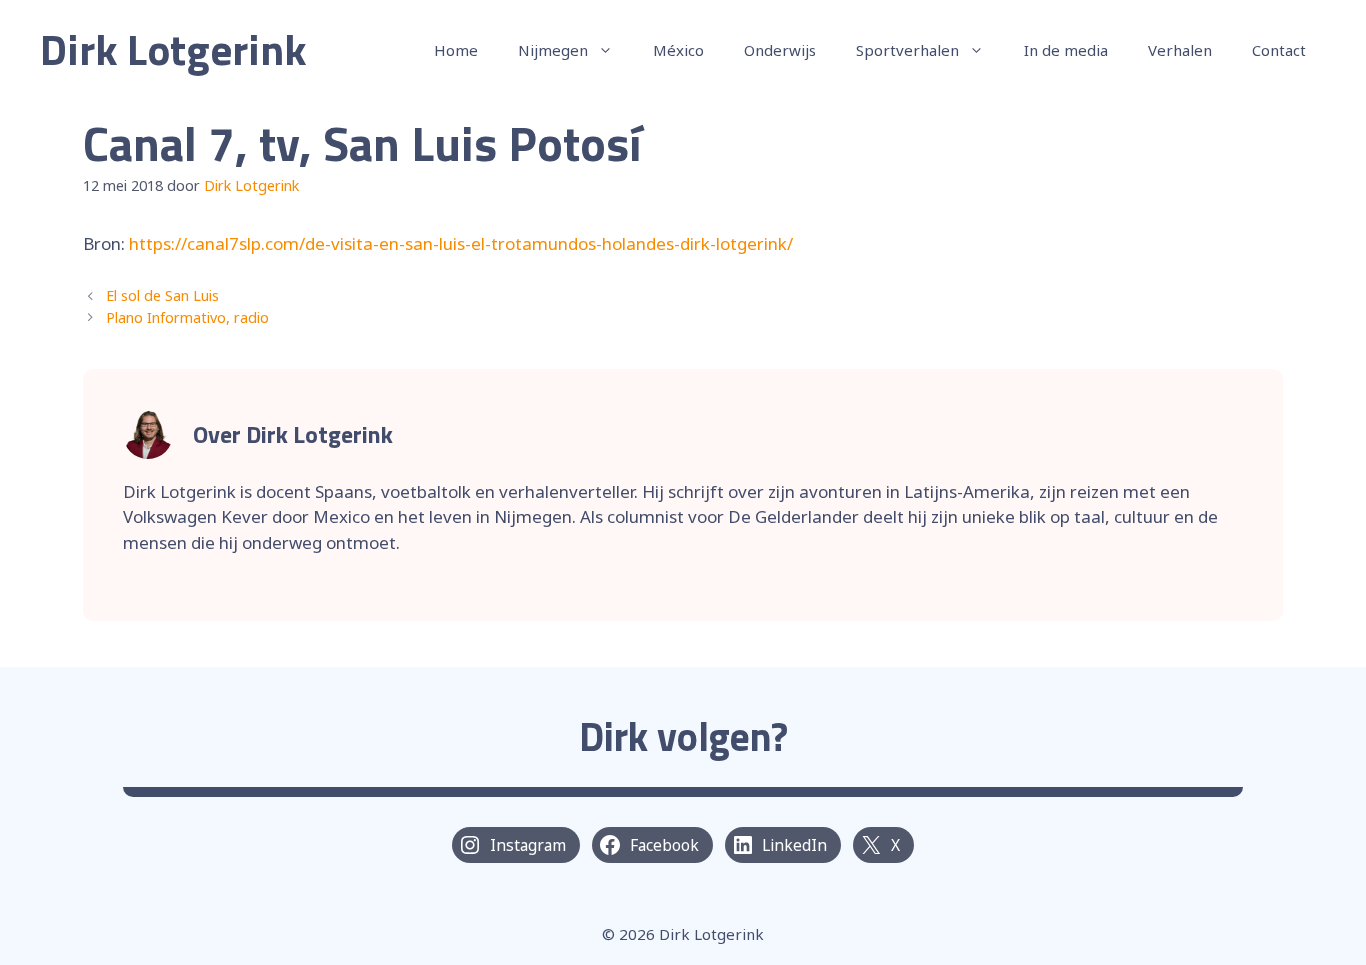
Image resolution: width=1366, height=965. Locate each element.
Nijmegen (553, 50)
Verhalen (1180, 50)
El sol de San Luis (162, 295)
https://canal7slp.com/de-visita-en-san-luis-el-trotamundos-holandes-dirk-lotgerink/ (461, 243)
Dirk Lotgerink (173, 49)
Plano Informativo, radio (187, 317)
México (678, 50)
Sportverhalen (907, 50)
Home (456, 50)
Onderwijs (780, 50)
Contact (1279, 50)
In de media (1066, 50)
